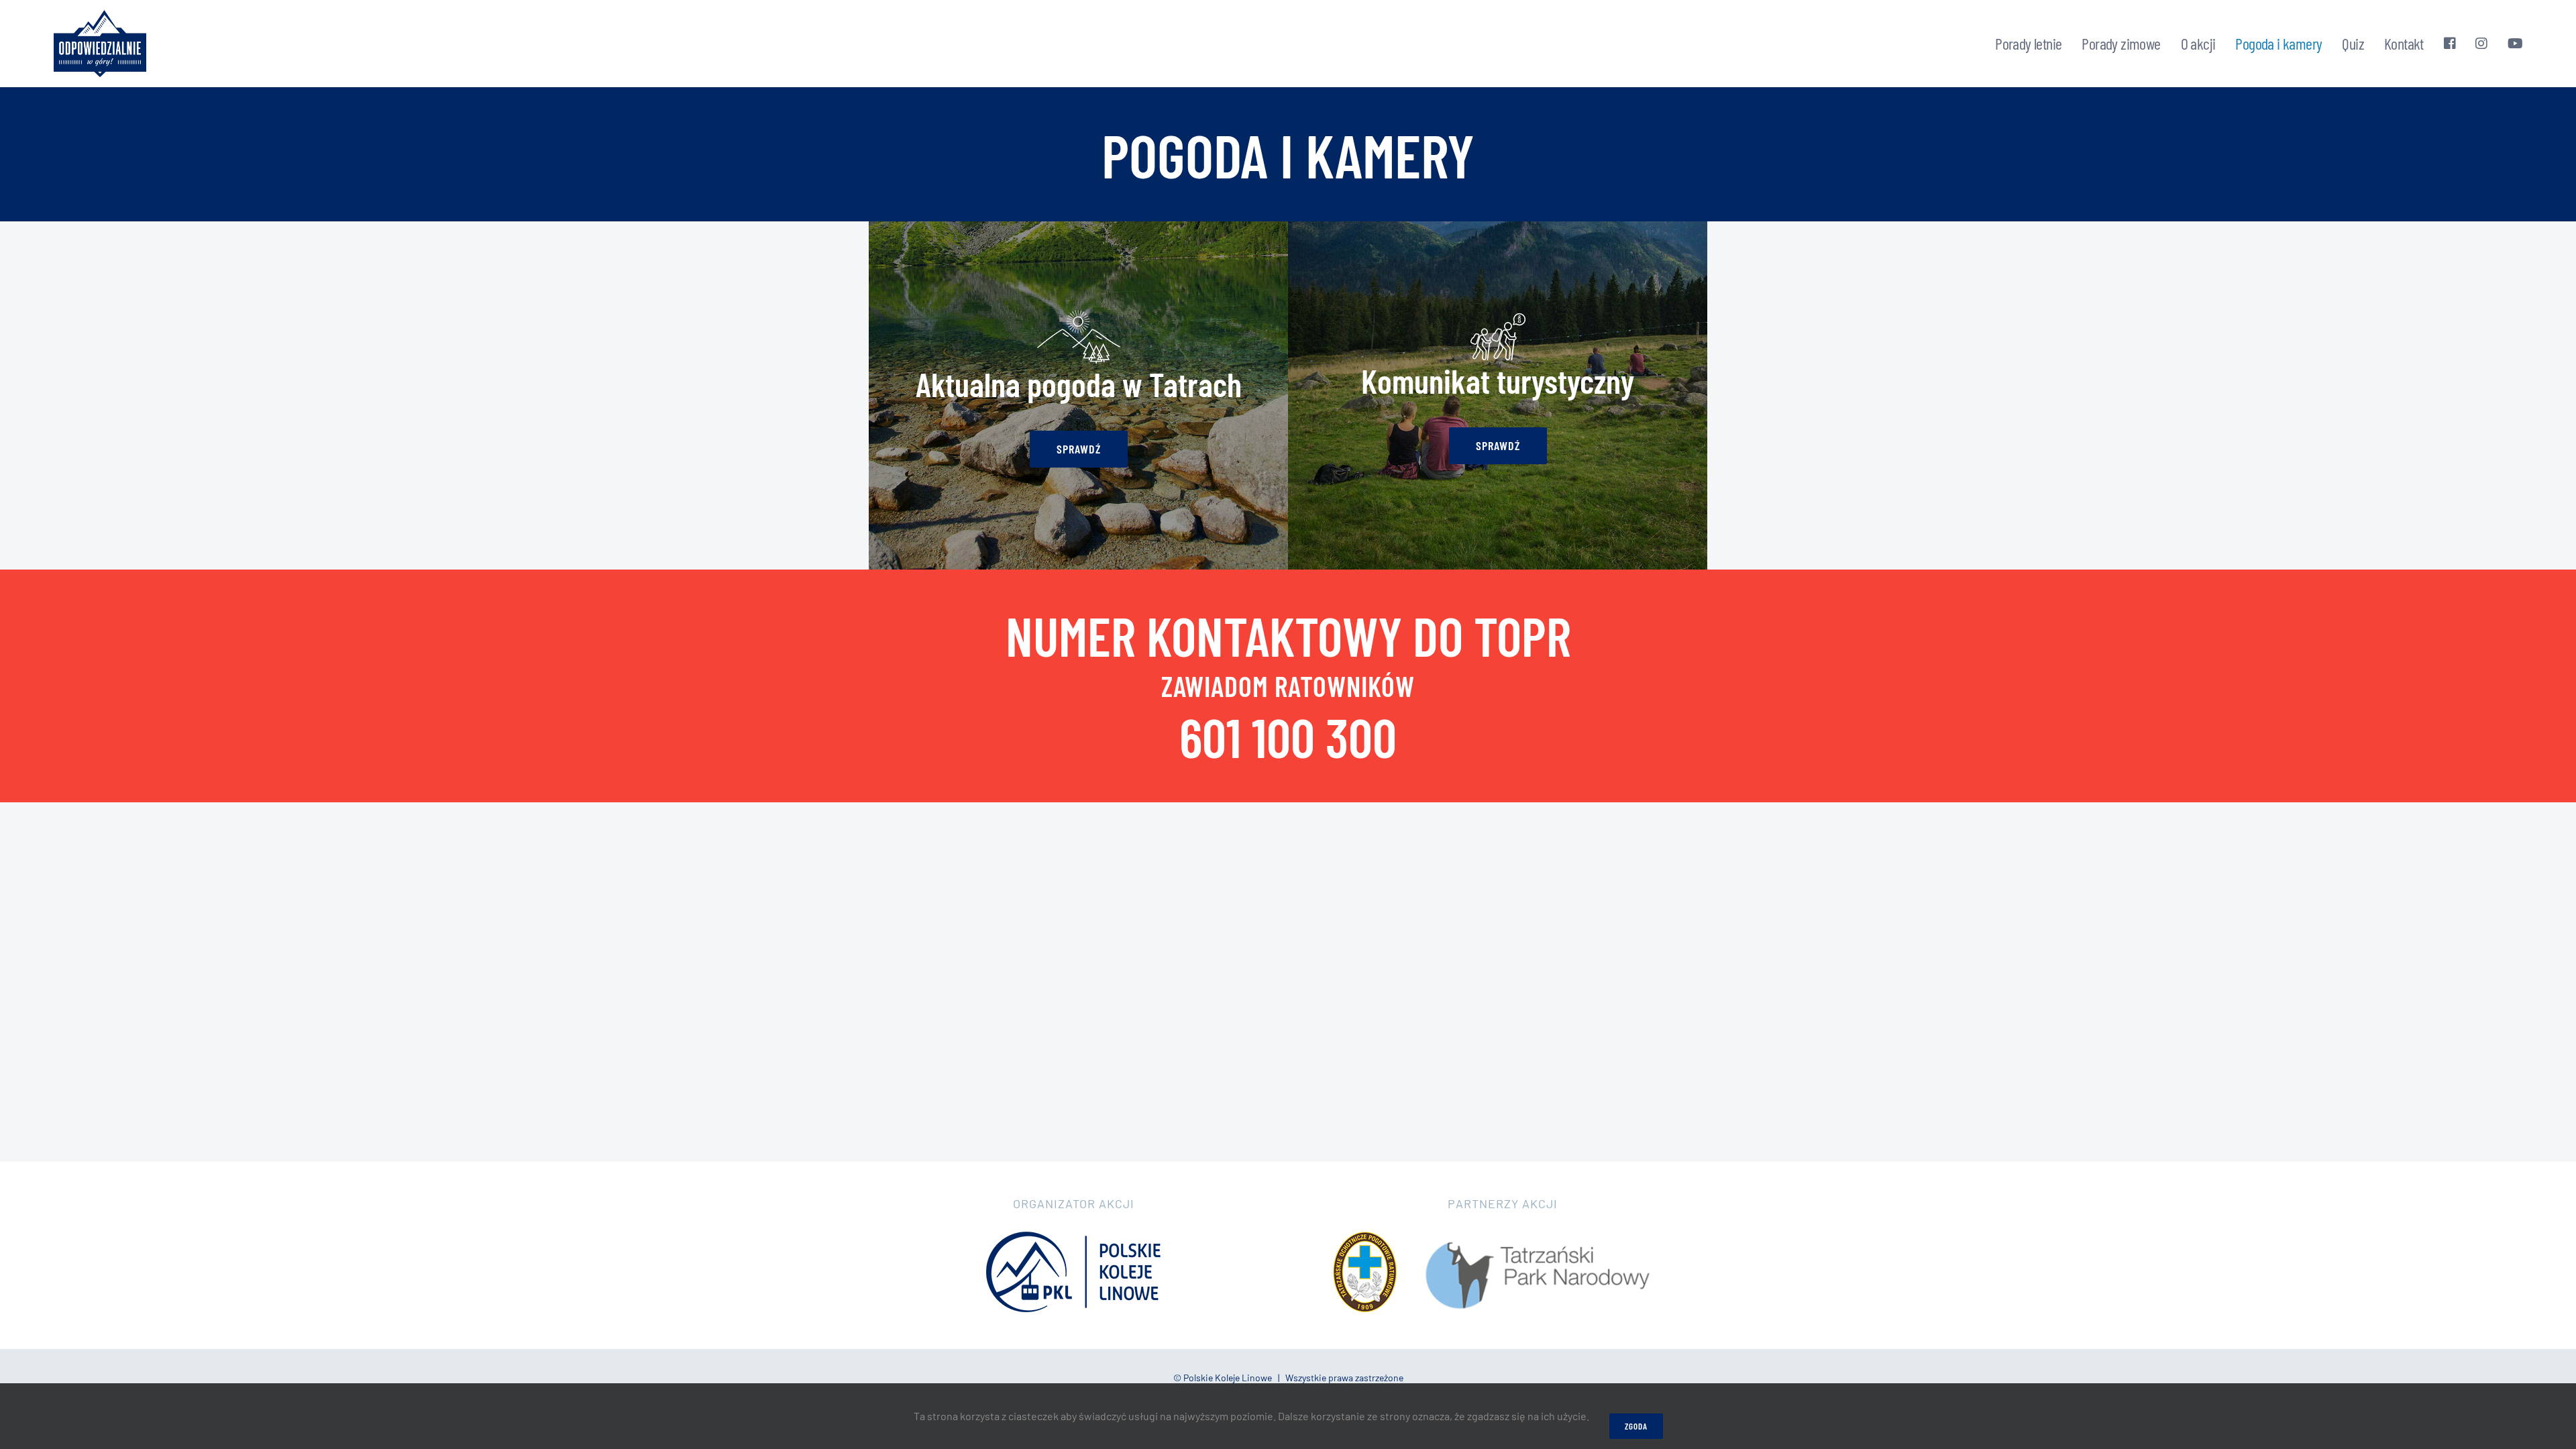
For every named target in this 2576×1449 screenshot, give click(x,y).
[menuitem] (2028, 44)
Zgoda (1636, 1426)
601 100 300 (1288, 737)
